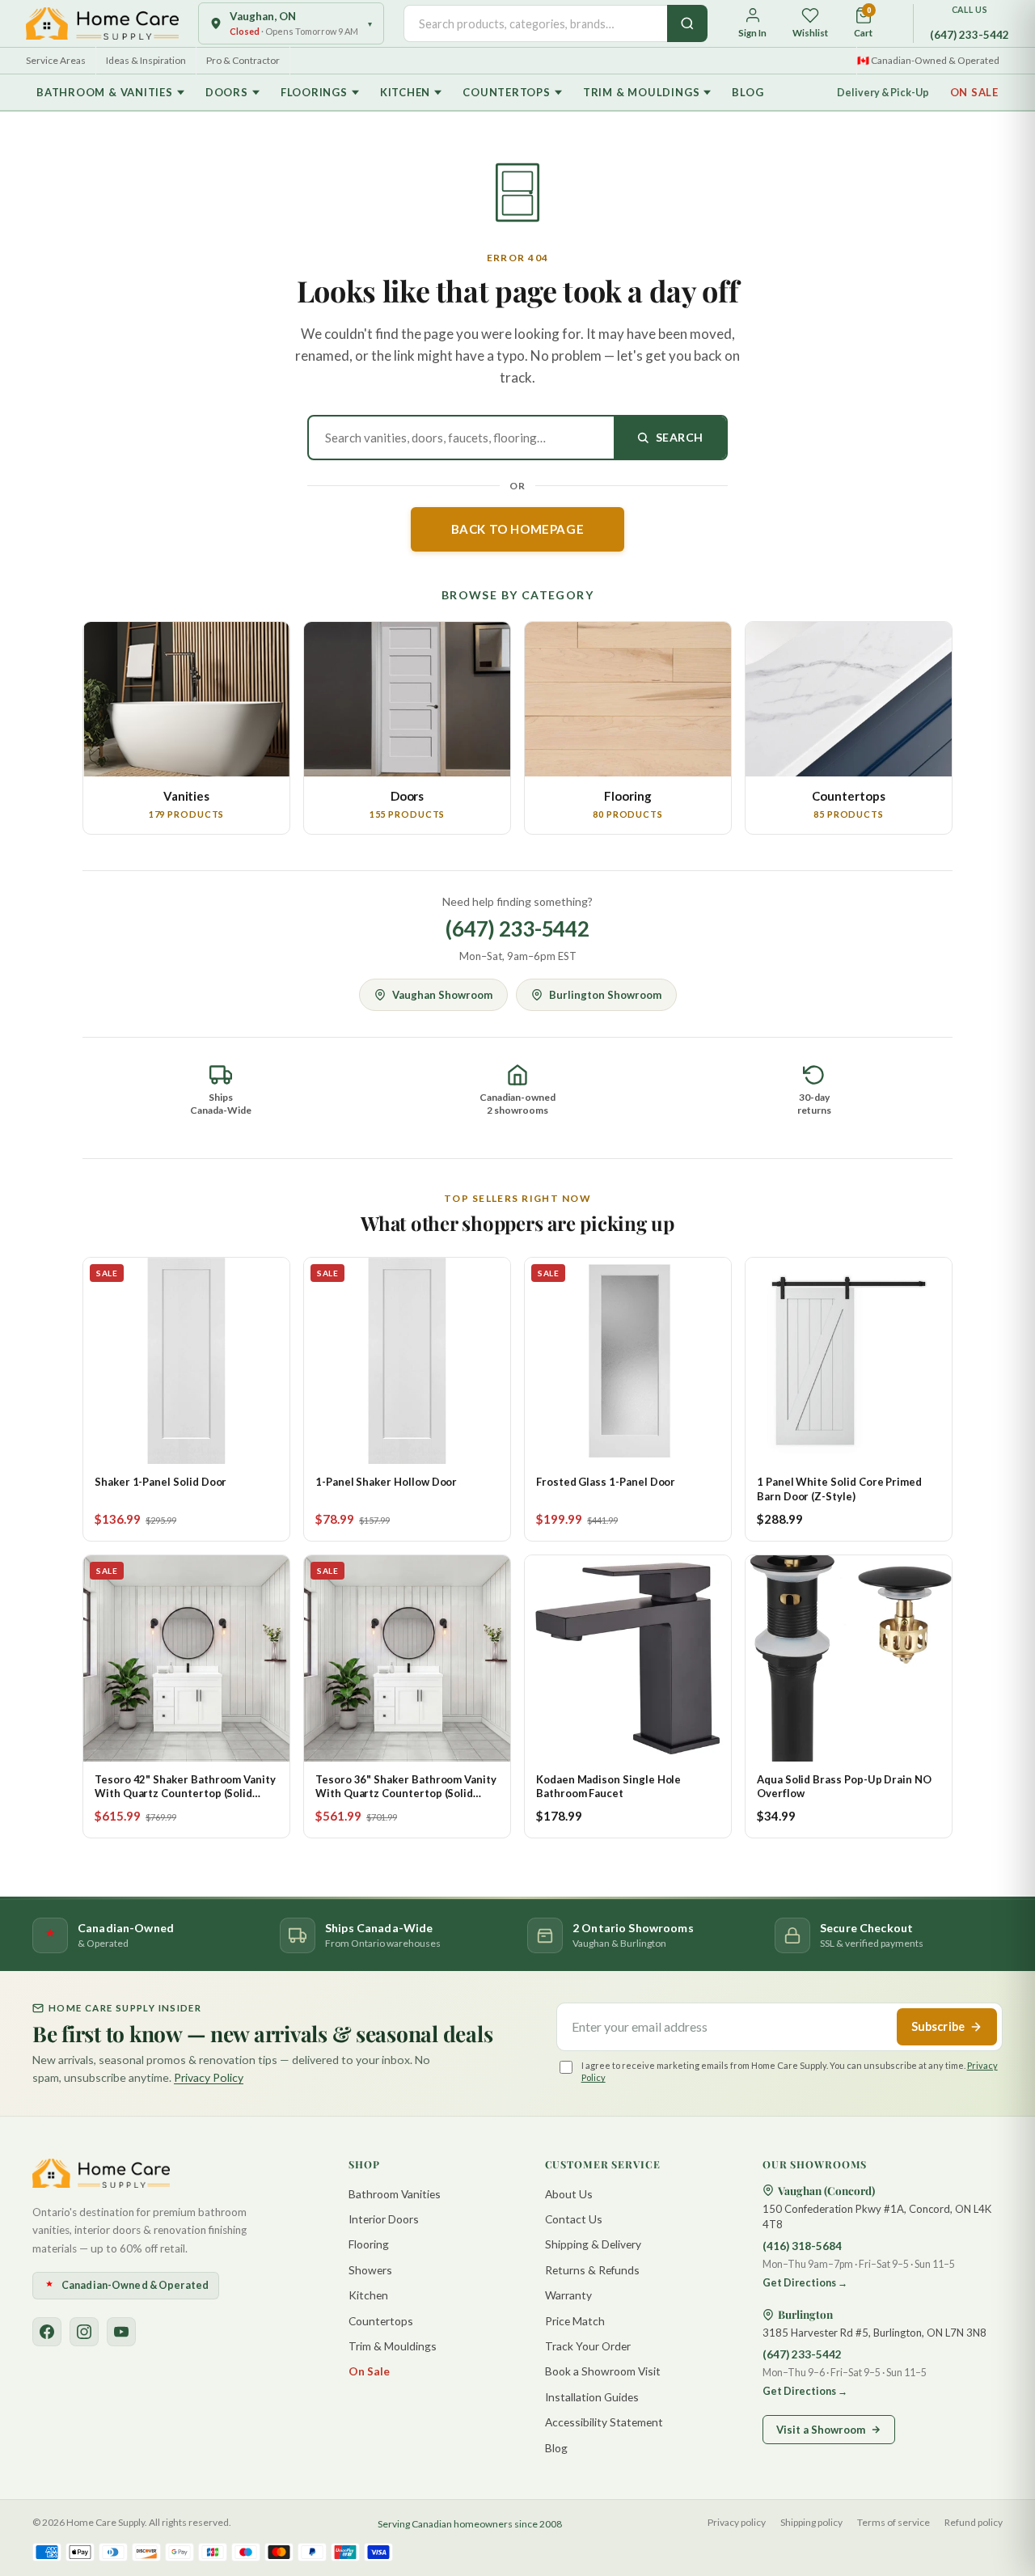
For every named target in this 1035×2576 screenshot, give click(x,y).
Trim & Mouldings (641, 92)
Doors (227, 92)
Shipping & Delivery (593, 2244)
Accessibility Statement (604, 2422)
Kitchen (405, 92)
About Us (569, 2194)
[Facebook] (47, 2332)
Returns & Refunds (592, 2270)
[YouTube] (121, 2332)
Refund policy (974, 2522)
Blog (748, 92)
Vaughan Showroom (442, 995)
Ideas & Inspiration (146, 60)
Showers (370, 2270)
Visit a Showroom (821, 2430)
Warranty (568, 2295)
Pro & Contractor (243, 60)
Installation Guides (592, 2397)
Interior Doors (384, 2219)
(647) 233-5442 (970, 35)
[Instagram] (84, 2332)
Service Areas (56, 60)
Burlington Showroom (605, 995)
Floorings (314, 92)
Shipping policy (811, 2522)
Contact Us (574, 2219)
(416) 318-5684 (802, 2246)
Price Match (575, 2321)
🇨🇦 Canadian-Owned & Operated (928, 60)
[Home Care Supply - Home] (101, 2173)
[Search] (687, 23)
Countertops (507, 92)
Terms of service (893, 2522)
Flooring (369, 2244)
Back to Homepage (518, 529)
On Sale (974, 92)
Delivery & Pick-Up (883, 93)
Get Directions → (805, 2283)
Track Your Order (588, 2346)
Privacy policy (737, 2522)
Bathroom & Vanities (105, 92)
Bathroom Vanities (395, 2194)
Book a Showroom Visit (603, 2371)
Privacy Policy (209, 2077)
